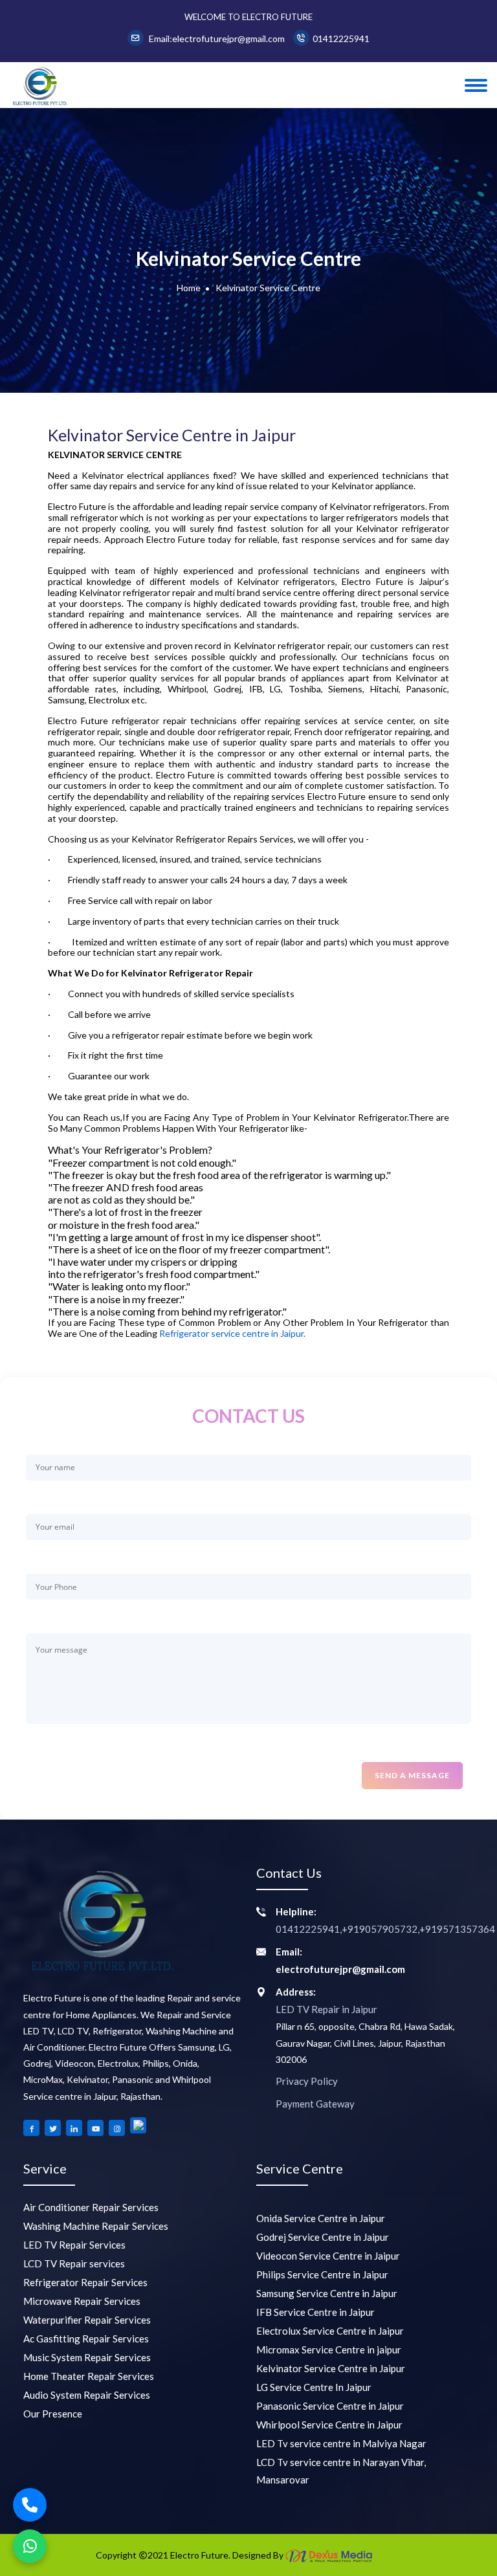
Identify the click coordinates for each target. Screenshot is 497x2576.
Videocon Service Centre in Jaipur (328, 2256)
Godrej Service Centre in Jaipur (323, 2237)
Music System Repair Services (87, 2357)
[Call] (30, 2505)
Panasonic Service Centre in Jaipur (330, 2406)
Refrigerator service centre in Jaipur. (232, 1334)
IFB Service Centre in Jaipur (315, 2312)
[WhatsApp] (30, 2546)
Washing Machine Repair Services (96, 2226)
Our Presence (53, 2414)
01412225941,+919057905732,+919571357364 (385, 1929)
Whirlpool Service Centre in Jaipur (329, 2425)
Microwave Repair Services (82, 2301)
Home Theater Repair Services (89, 2376)
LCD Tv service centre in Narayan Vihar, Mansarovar (341, 2471)
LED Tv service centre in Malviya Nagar (341, 2443)
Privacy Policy (307, 2081)
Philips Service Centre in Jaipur (322, 2274)
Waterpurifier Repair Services (87, 2320)
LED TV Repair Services (74, 2245)
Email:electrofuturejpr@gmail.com (216, 39)
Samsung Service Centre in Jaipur (327, 2293)
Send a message (412, 1775)
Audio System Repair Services (87, 2395)
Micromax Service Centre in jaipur (329, 2350)
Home (189, 288)
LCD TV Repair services (74, 2263)
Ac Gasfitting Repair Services (86, 2339)
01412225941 (341, 39)
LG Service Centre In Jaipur (314, 2387)
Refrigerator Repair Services (85, 2282)
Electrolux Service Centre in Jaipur (330, 2331)
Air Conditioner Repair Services (91, 2207)
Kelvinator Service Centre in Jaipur (331, 2368)
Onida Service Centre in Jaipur (321, 2218)
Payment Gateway (315, 2104)
